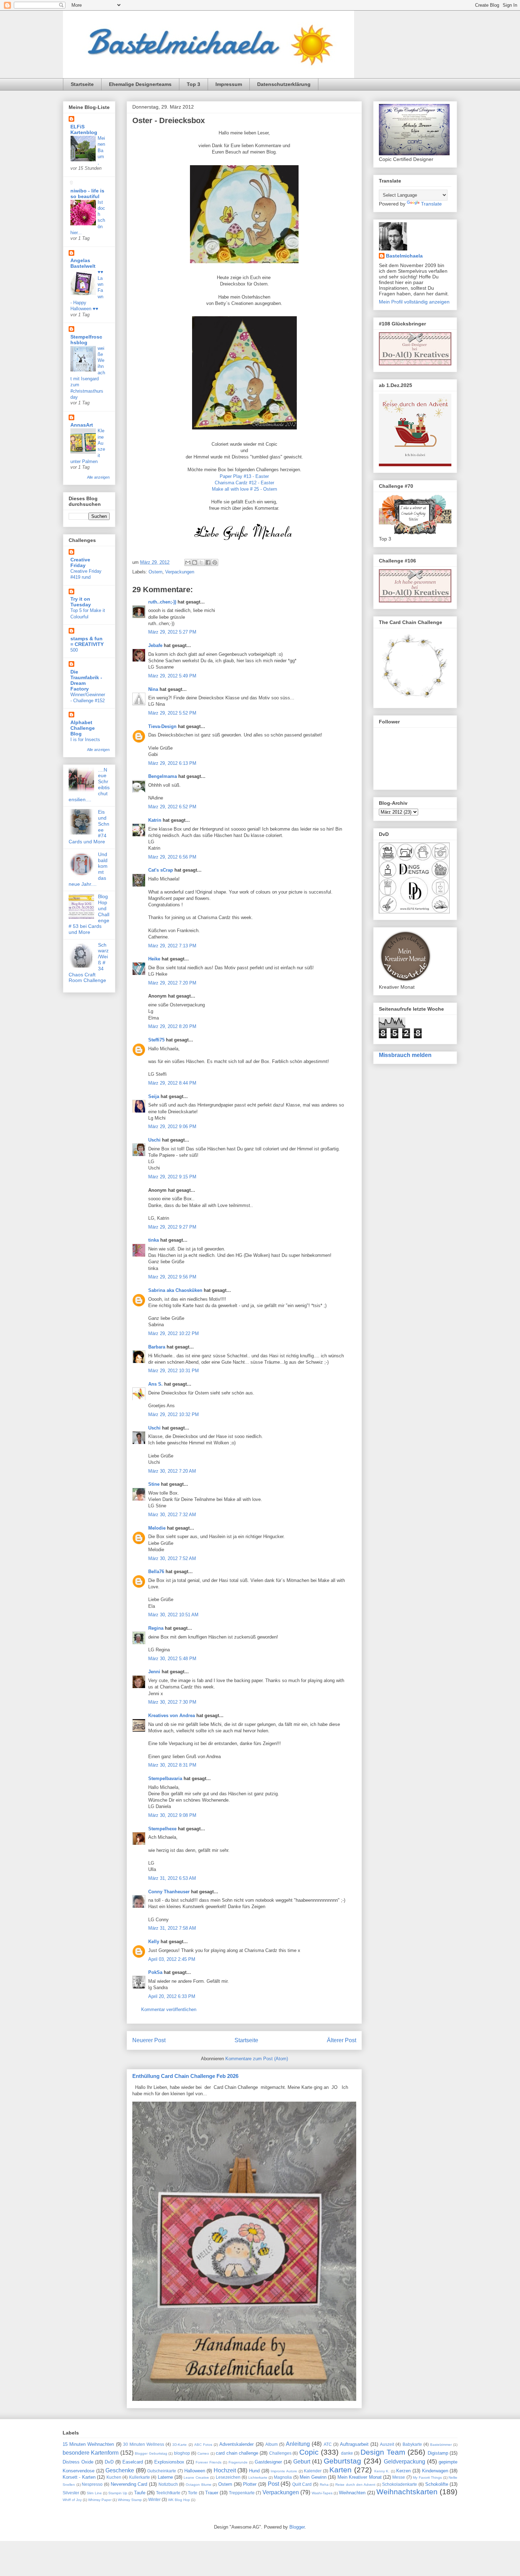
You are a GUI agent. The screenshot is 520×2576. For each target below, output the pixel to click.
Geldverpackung (405, 2462)
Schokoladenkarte (400, 2484)
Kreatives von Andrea (172, 1716)
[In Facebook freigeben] (208, 562)
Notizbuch (168, 2484)
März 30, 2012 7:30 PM (172, 1702)
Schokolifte (437, 2484)
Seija (154, 1096)
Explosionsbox (169, 2462)
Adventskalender (236, 2444)
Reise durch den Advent (355, 2485)
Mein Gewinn (313, 2477)
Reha (324, 2485)
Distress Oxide (78, 2462)
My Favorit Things (427, 2477)
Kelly (154, 1942)
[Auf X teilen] (201, 562)
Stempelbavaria (165, 1778)
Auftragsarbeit (354, 2444)
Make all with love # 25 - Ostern (244, 489)
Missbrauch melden (405, 1055)
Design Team (383, 2452)
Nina (153, 689)
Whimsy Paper (100, 2500)
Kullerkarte (140, 2477)
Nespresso (92, 2484)
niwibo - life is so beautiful (87, 194)
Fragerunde (238, 2462)
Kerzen (403, 2471)
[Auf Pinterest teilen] (215, 562)
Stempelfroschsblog (86, 340)
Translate (431, 204)
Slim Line (94, 2493)
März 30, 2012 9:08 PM (172, 1815)
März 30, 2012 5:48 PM (172, 1659)
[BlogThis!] (195, 562)
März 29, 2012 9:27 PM (172, 1227)
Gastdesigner (268, 2462)
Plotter (250, 2484)
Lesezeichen (228, 2477)
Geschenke (120, 2470)
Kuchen (114, 2477)
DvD (109, 2462)
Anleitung (298, 2444)
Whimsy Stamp (130, 2500)
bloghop (182, 2453)
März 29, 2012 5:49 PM (172, 676)
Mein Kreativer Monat (360, 2477)
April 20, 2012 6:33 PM (172, 1996)
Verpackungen (180, 572)
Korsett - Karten (79, 2477)
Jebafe (155, 645)
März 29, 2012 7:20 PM (172, 983)
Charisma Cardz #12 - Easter (244, 483)
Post (273, 2484)
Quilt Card (302, 2484)
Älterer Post (342, 2040)
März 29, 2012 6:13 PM (172, 763)
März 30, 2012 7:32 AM (172, 1515)
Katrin (155, 820)
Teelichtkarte (168, 2493)
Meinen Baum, (101, 150)
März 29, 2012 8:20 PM (172, 1026)
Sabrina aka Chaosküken (175, 1290)
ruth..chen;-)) (162, 602)
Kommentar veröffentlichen (169, 2009)
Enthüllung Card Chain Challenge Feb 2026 (185, 2076)
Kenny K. (382, 2471)
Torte (193, 2493)
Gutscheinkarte (162, 2471)
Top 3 (193, 84)
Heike (154, 959)
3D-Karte (180, 2445)
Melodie (157, 1528)
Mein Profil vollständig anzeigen (414, 302)
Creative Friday (80, 562)
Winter (154, 2499)
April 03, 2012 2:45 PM (172, 1959)
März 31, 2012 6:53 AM (172, 1878)
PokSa (155, 1972)
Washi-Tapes (322, 2493)
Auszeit (387, 2444)
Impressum (229, 84)
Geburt (302, 2462)
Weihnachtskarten (407, 2492)
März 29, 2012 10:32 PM (174, 1414)
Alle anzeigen (98, 477)
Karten (340, 2470)
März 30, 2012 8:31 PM (172, 1765)
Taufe (140, 2493)
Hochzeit (225, 2470)
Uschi (154, 1140)
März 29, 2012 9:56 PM (172, 1277)
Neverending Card (129, 2484)
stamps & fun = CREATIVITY (87, 641)
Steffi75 (156, 1040)
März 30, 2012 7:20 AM (172, 1471)
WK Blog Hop (179, 2500)
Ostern (155, 572)
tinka (154, 1240)
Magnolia (283, 2477)
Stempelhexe (162, 1829)
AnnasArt (82, 425)
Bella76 (156, 1572)
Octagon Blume (199, 2485)
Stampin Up (118, 2493)
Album (271, 2444)
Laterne (165, 2477)
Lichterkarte (258, 2477)
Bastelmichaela (404, 256)
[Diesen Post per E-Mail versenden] (188, 562)
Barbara (157, 1347)
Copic (309, 2452)
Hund (254, 2471)
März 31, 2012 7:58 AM (172, 1928)
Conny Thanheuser (169, 1892)
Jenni (154, 1672)
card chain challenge (237, 2453)
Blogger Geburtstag (151, 2453)
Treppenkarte (242, 2493)
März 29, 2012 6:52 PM (172, 807)
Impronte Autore (284, 2471)
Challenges (280, 2453)
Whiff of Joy (72, 2500)
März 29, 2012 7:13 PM (172, 946)
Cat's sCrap (161, 870)
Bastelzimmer (441, 2445)
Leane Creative (196, 2477)
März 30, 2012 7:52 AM (172, 1558)
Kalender (313, 2471)
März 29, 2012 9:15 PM (172, 1177)
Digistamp (438, 2453)
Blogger (297, 2527)
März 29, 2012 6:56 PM (172, 857)
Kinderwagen (435, 2471)
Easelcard (133, 2462)
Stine (154, 1484)
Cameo (203, 2453)
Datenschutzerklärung (284, 84)
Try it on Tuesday (81, 602)
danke (347, 2453)
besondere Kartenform (91, 2453)
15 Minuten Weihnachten (88, 2444)
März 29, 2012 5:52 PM (172, 713)
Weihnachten (352, 2493)
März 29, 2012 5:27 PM (172, 632)
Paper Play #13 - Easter (244, 476)
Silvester (71, 2493)
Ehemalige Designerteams (140, 84)
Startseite (82, 84)
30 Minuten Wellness (144, 2444)
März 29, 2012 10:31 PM (174, 1371)
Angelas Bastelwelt (83, 263)
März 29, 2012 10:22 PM (174, 1333)
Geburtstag (342, 2461)
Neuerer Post (149, 2040)
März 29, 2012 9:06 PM (172, 1127)
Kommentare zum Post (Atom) (257, 2059)
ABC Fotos (203, 2445)
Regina (156, 1628)
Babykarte (412, 2444)
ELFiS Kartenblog (84, 129)
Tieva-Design (162, 726)
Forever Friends (209, 2462)
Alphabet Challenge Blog (83, 728)
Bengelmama (163, 776)
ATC (328, 2444)
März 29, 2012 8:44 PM (172, 1083)
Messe (399, 2477)
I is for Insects (85, 740)
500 (74, 650)
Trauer (212, 2493)
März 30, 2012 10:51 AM (173, 1615)
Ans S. (155, 1384)
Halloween (195, 2471)
